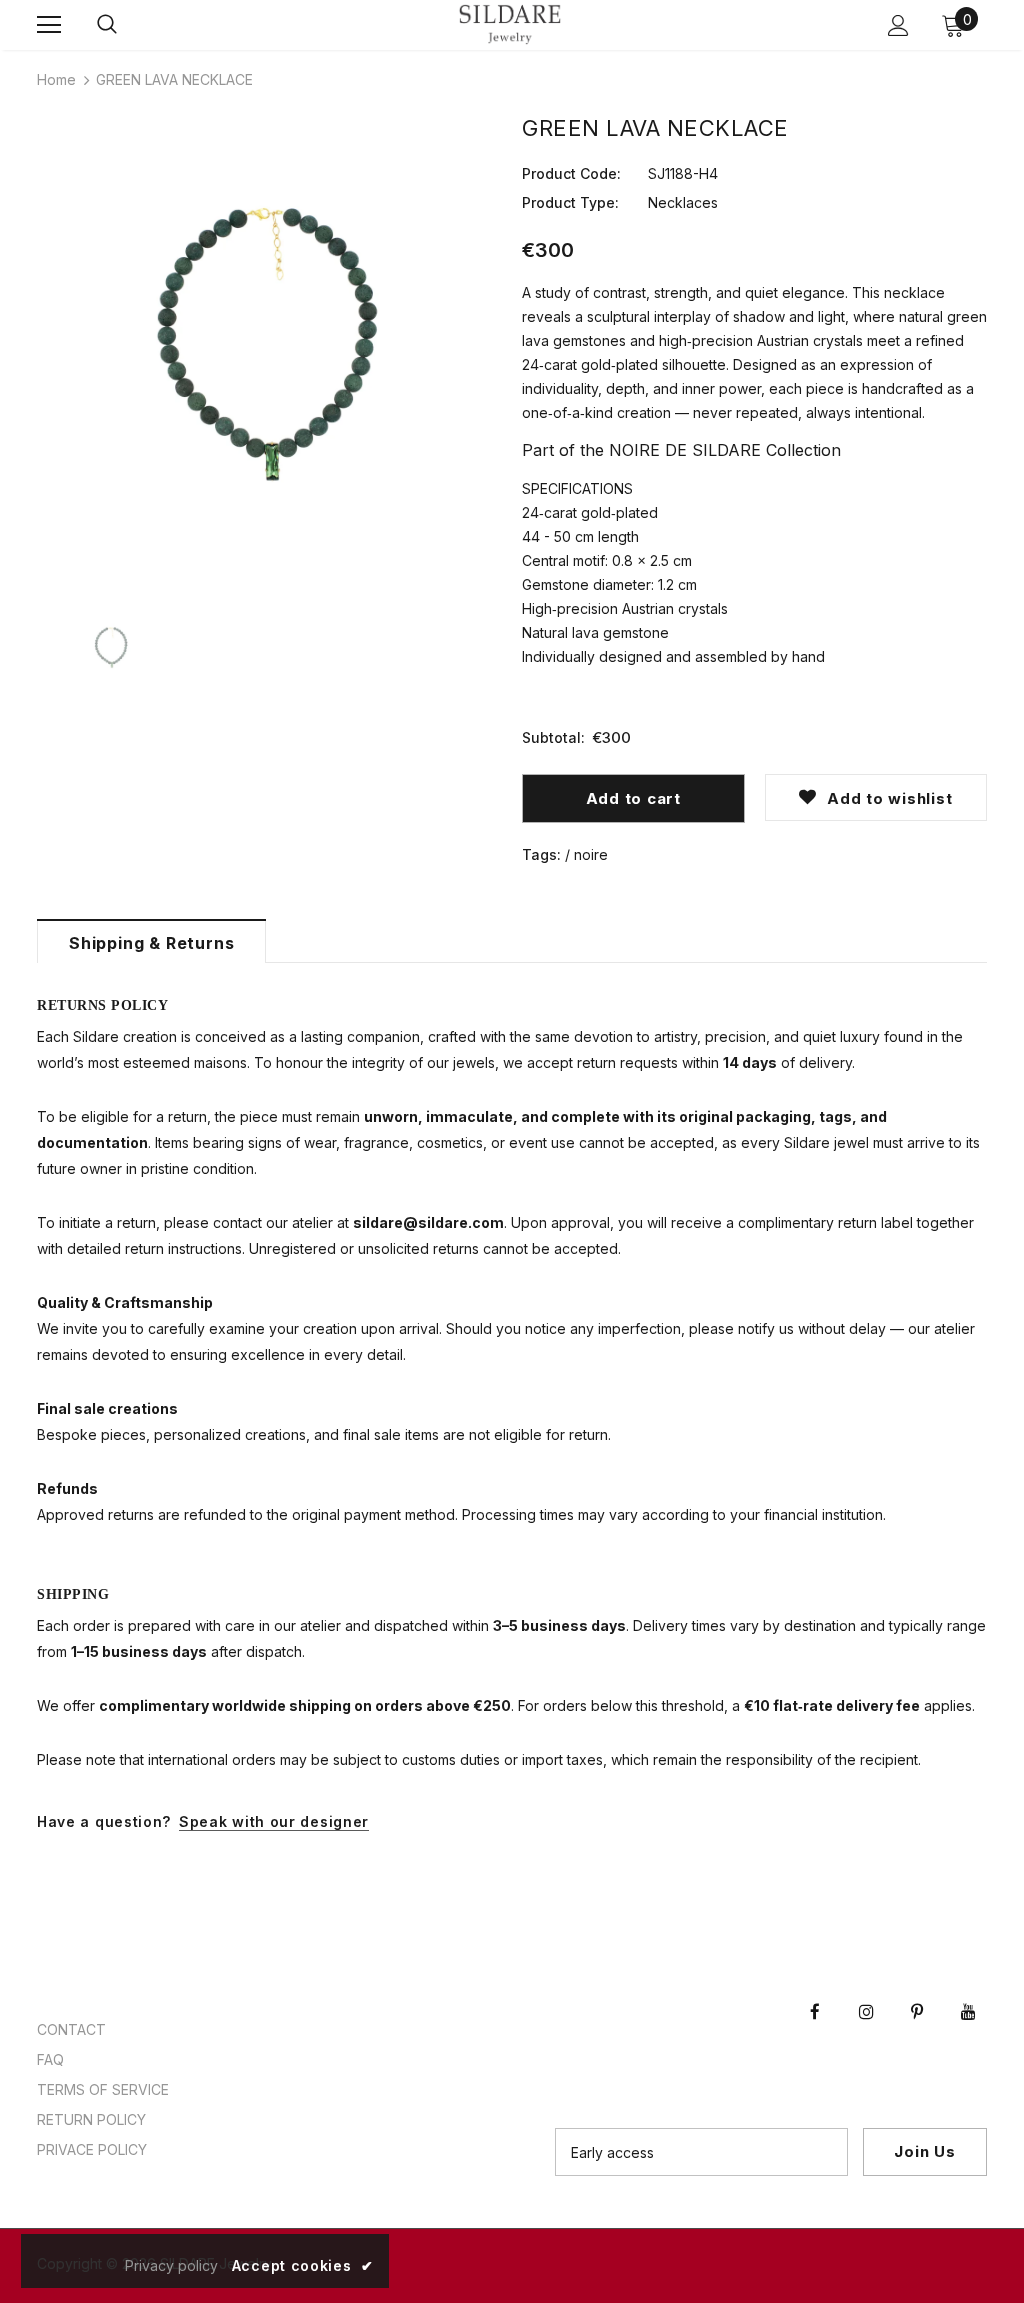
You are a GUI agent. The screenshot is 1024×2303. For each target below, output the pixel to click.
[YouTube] (968, 1994)
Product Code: (571, 173)
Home (56, 79)
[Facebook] (815, 1994)
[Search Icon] (107, 25)
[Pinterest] (917, 1994)
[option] (269, 351)
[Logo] (510, 24)
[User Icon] (898, 25)
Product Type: (570, 202)
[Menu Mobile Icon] (49, 25)
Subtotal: (553, 737)
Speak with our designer (274, 1821)
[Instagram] (866, 1994)
